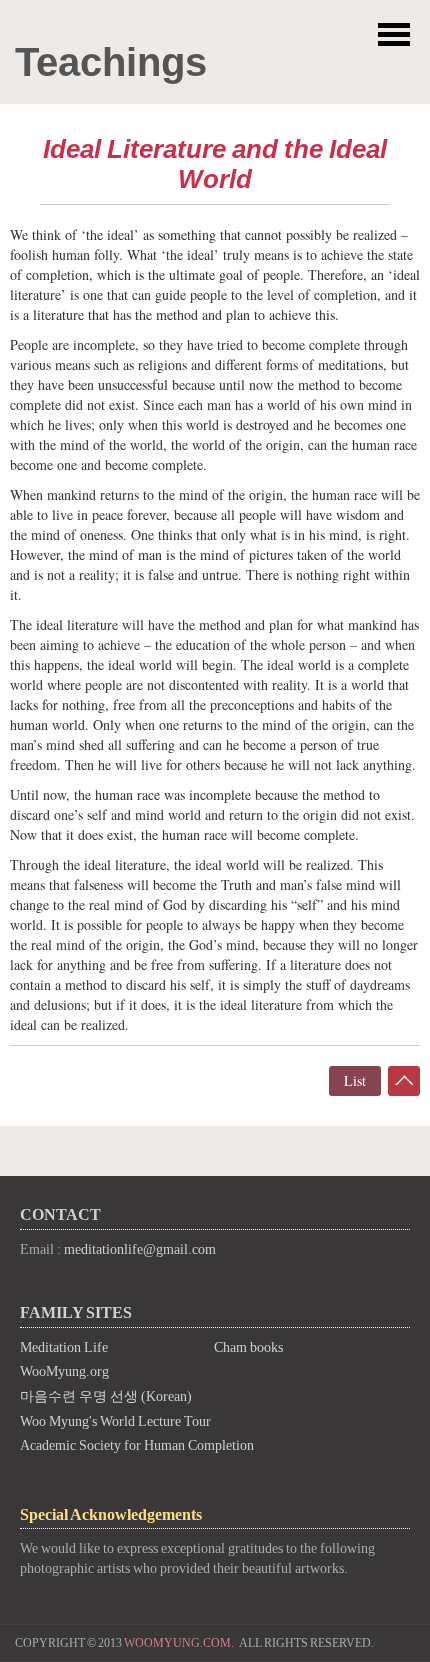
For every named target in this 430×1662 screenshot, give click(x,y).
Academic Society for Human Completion (137, 1445)
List (355, 1080)
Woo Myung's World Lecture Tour (115, 1421)
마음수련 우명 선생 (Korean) (106, 1396)
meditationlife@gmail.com (140, 1249)
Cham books (248, 1347)
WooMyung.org (64, 1371)
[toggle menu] (394, 35)
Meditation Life (64, 1347)
